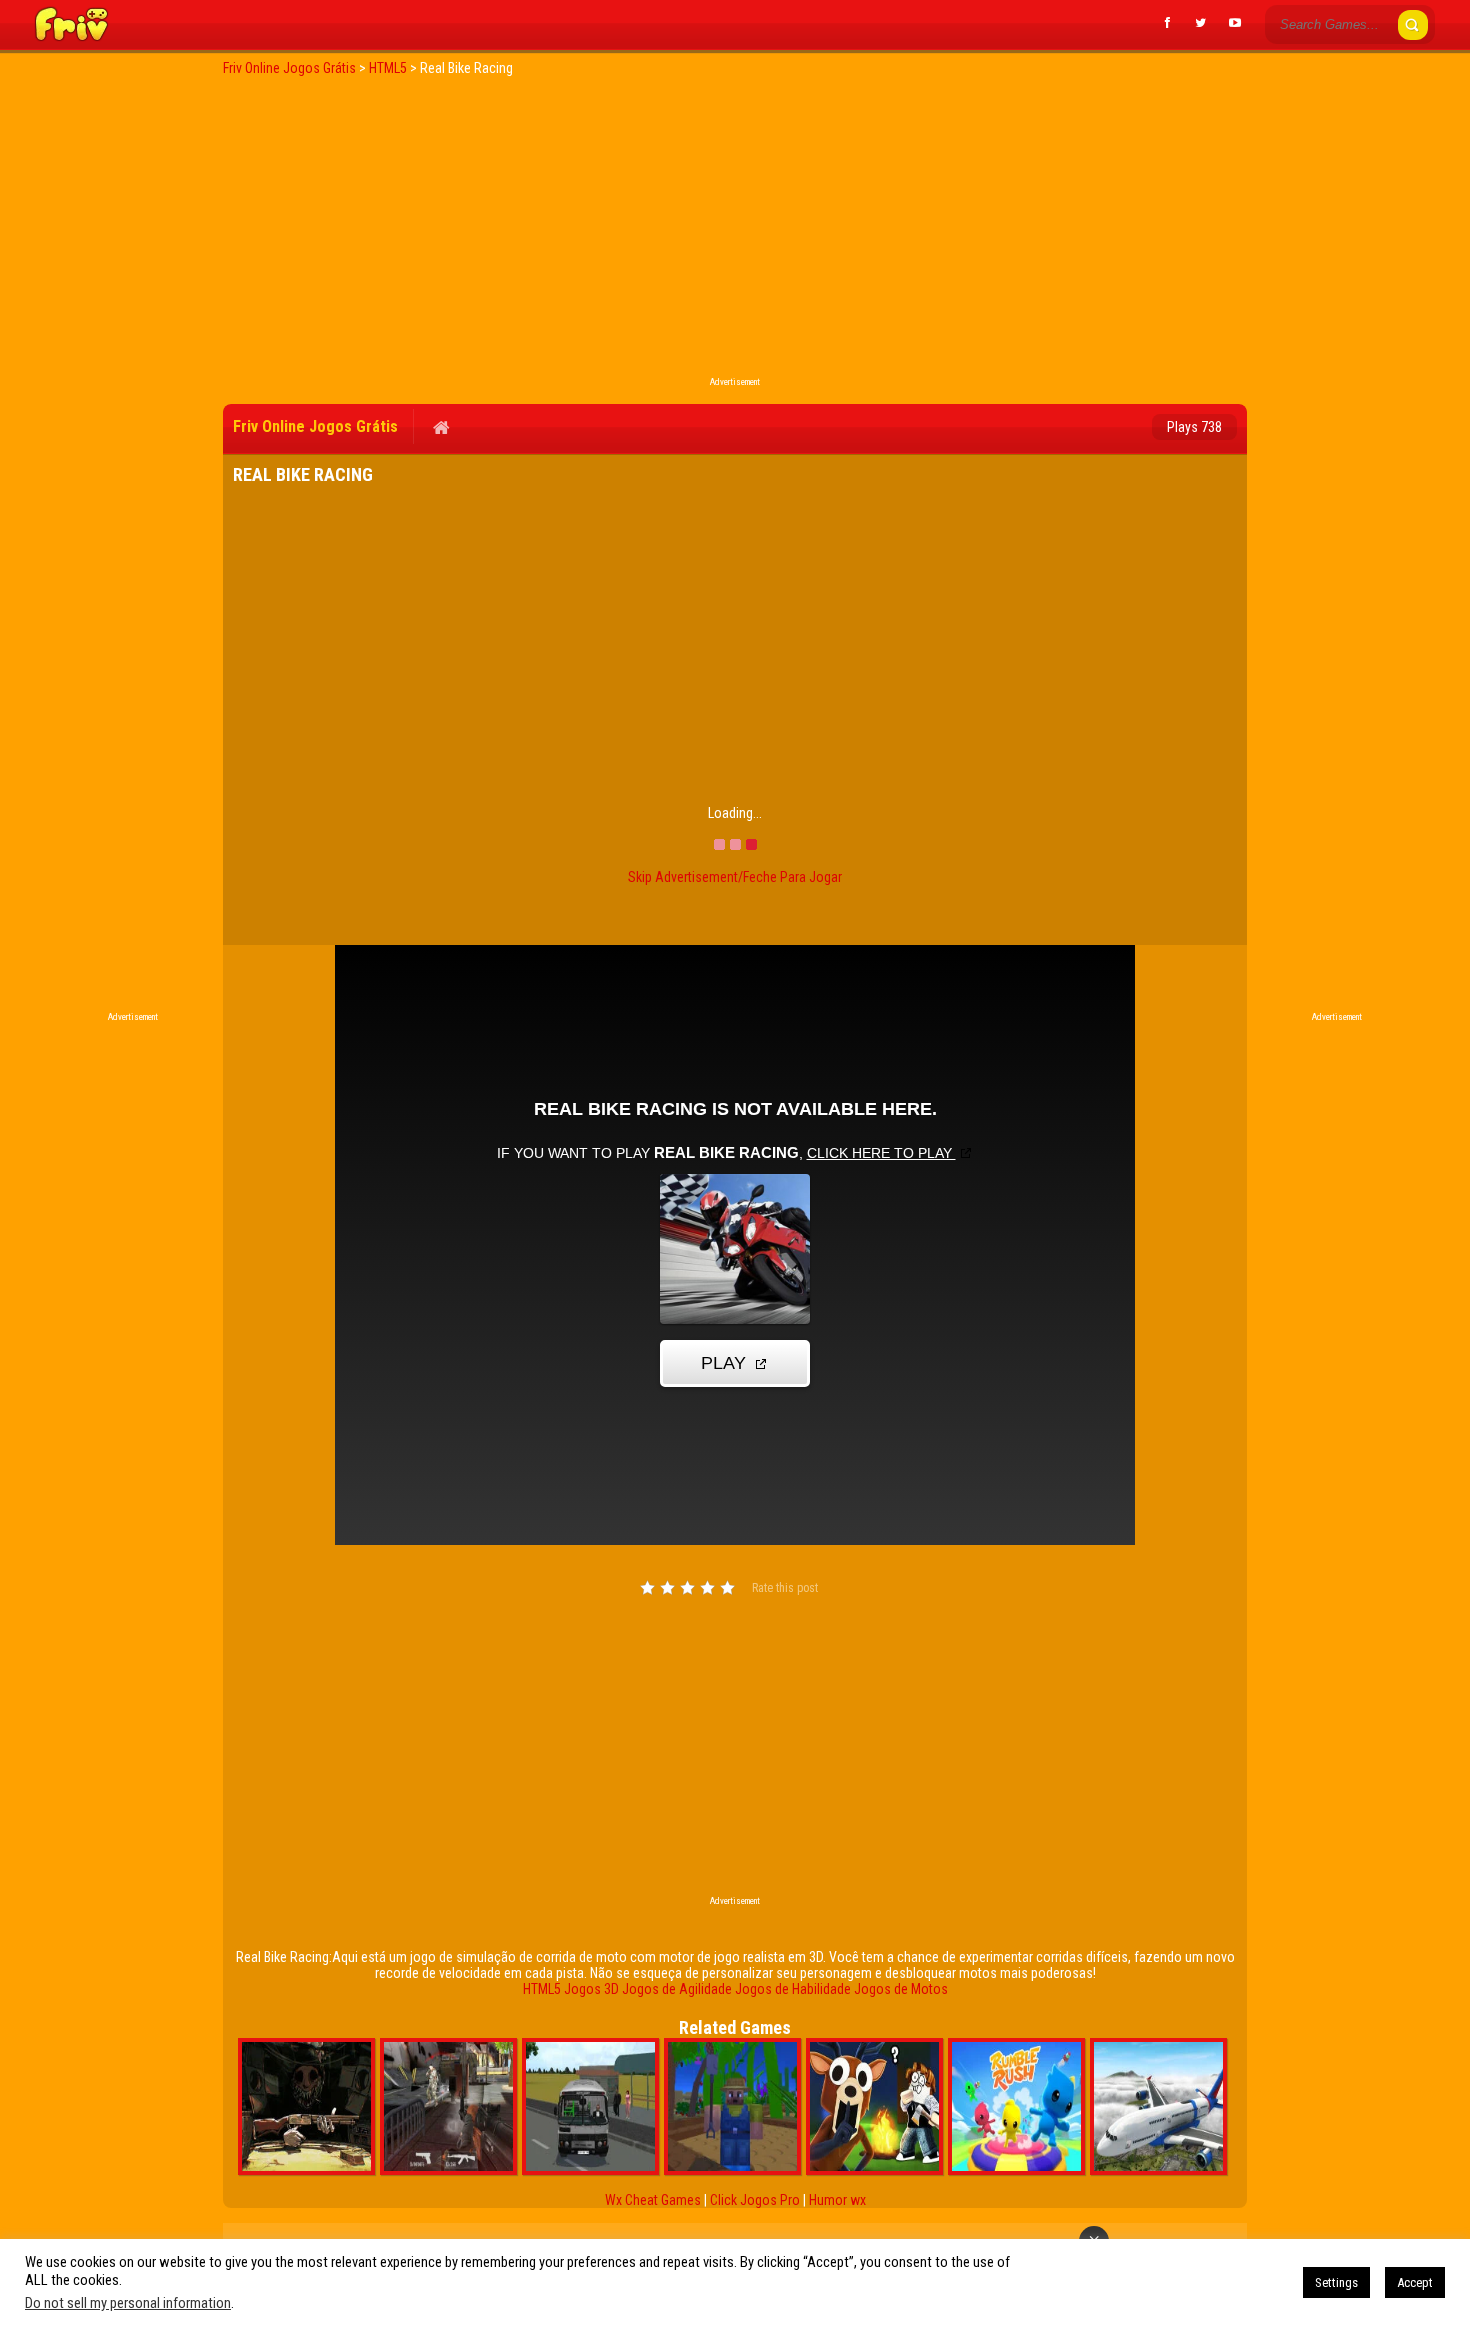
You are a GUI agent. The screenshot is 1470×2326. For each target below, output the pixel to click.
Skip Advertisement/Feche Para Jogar (735, 877)
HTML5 (542, 1989)
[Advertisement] (735, 232)
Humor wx (837, 2200)
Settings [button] (1336, 2282)
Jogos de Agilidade (677, 1989)
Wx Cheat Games (653, 2200)
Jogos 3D (591, 1989)
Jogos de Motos (901, 1989)
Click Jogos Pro (755, 2200)
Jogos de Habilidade (793, 1989)
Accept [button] (1415, 2282)
